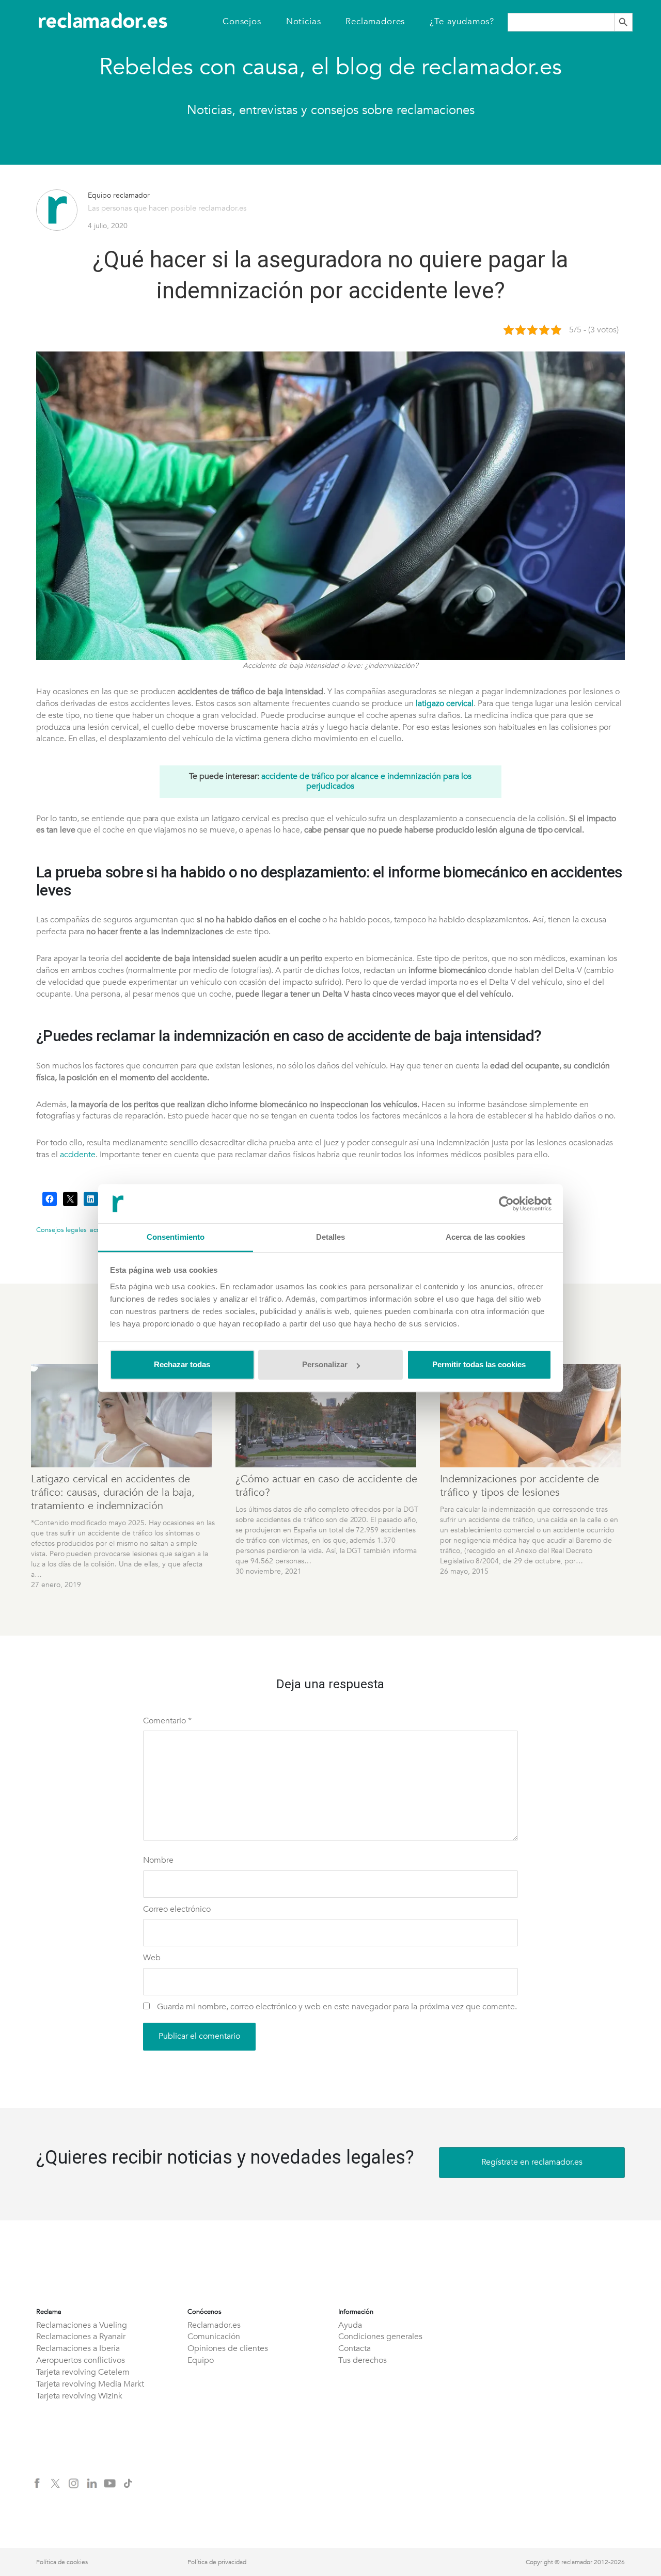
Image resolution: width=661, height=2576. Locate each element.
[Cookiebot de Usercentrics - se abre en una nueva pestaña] (506, 1204)
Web (152, 1958)
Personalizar (325, 1365)
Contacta (355, 2348)
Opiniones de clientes (228, 2348)
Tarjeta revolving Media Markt (90, 2384)
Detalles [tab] (331, 1237)
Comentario (167, 1721)
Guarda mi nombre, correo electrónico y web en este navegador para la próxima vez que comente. (337, 2007)
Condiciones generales (380, 2337)
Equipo (201, 2360)
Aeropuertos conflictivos (81, 2360)
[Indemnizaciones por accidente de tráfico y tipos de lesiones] (532, 1416)
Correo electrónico (177, 1909)
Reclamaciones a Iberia (78, 2348)
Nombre (158, 1860)
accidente (78, 1155)
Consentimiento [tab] (176, 1237)
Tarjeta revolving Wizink (79, 2396)
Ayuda (350, 2325)
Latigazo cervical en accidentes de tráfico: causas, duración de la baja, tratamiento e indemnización (113, 1492)
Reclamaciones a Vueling (82, 2325)
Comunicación (214, 2337)
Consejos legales (61, 1230)
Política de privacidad (217, 2562)
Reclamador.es (214, 2325)
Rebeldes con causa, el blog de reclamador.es (330, 67)
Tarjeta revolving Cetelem (83, 2372)
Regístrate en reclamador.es (532, 2162)
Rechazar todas (182, 1365)
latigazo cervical (445, 703)
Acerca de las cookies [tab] (485, 1237)
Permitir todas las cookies (479, 1365)
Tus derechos (363, 2360)
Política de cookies (62, 2562)
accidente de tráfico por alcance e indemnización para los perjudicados (366, 781)
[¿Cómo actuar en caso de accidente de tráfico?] (327, 1416)
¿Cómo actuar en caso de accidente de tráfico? (326, 1486)
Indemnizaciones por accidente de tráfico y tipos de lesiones (520, 1486)
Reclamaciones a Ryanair (81, 2337)
